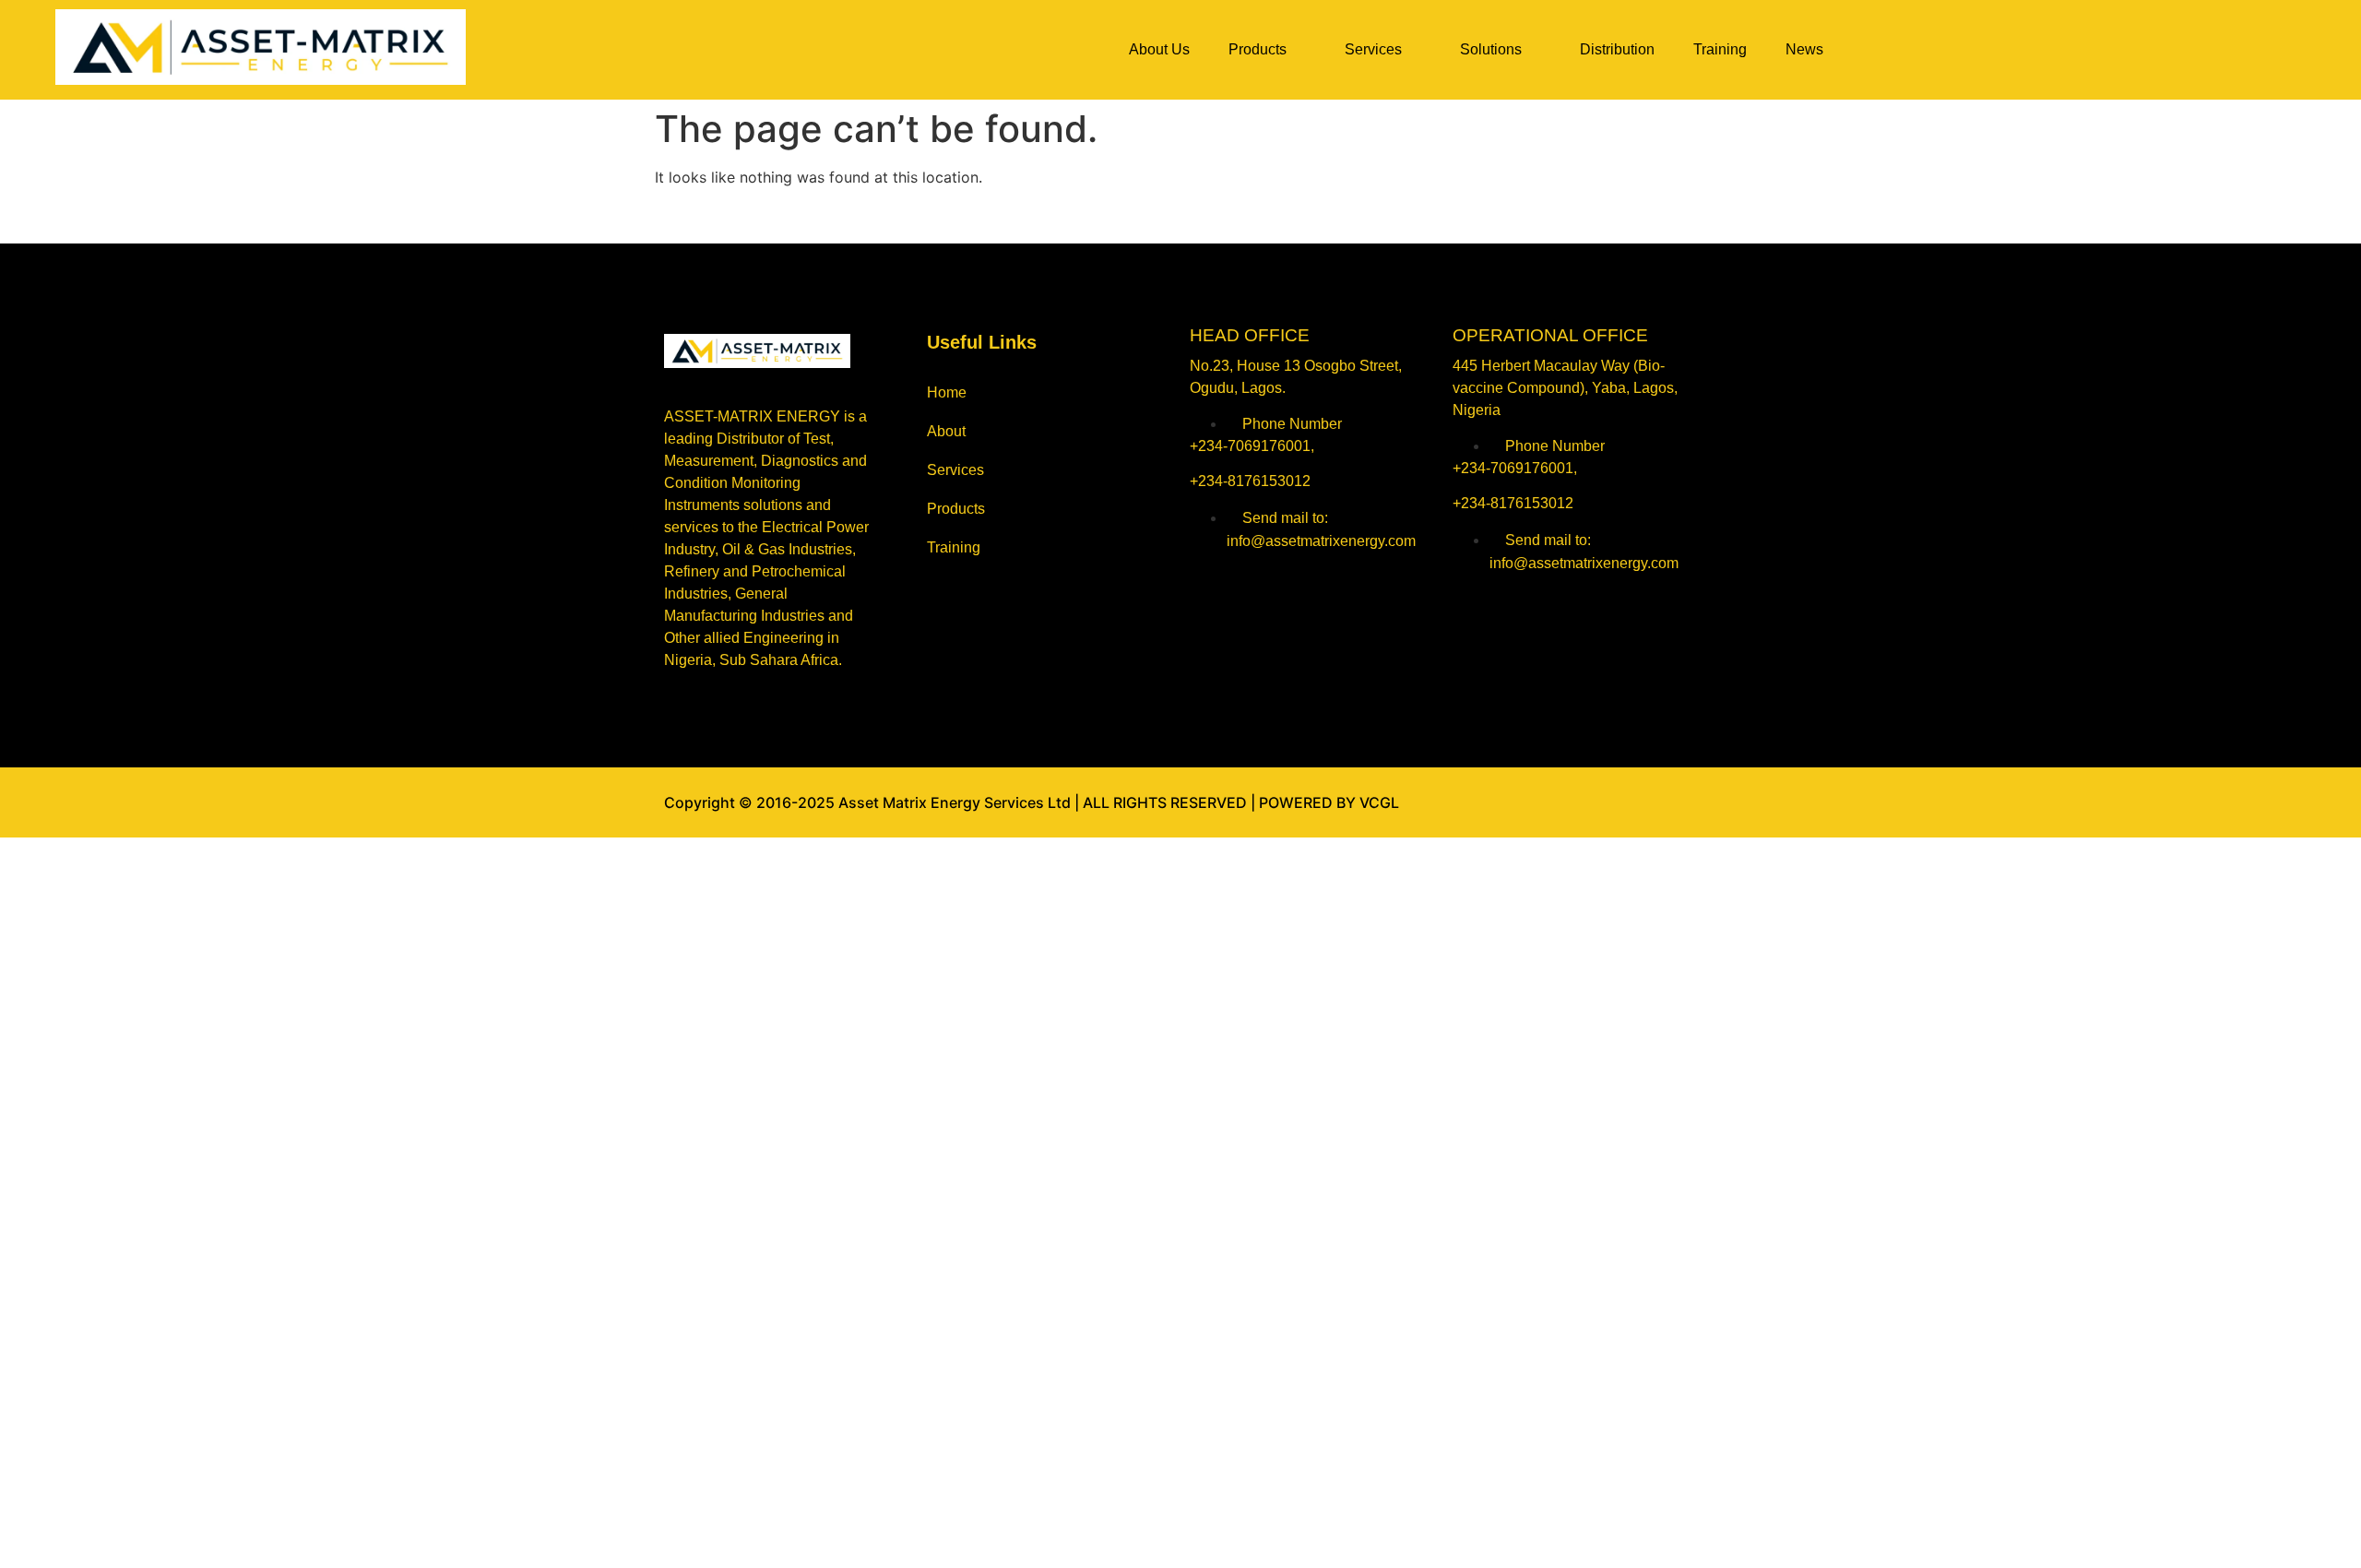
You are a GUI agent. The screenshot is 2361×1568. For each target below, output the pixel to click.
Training (1720, 49)
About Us (1159, 49)
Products (1258, 49)
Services (1373, 49)
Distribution (1617, 49)
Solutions (1491, 49)
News (1804, 49)
